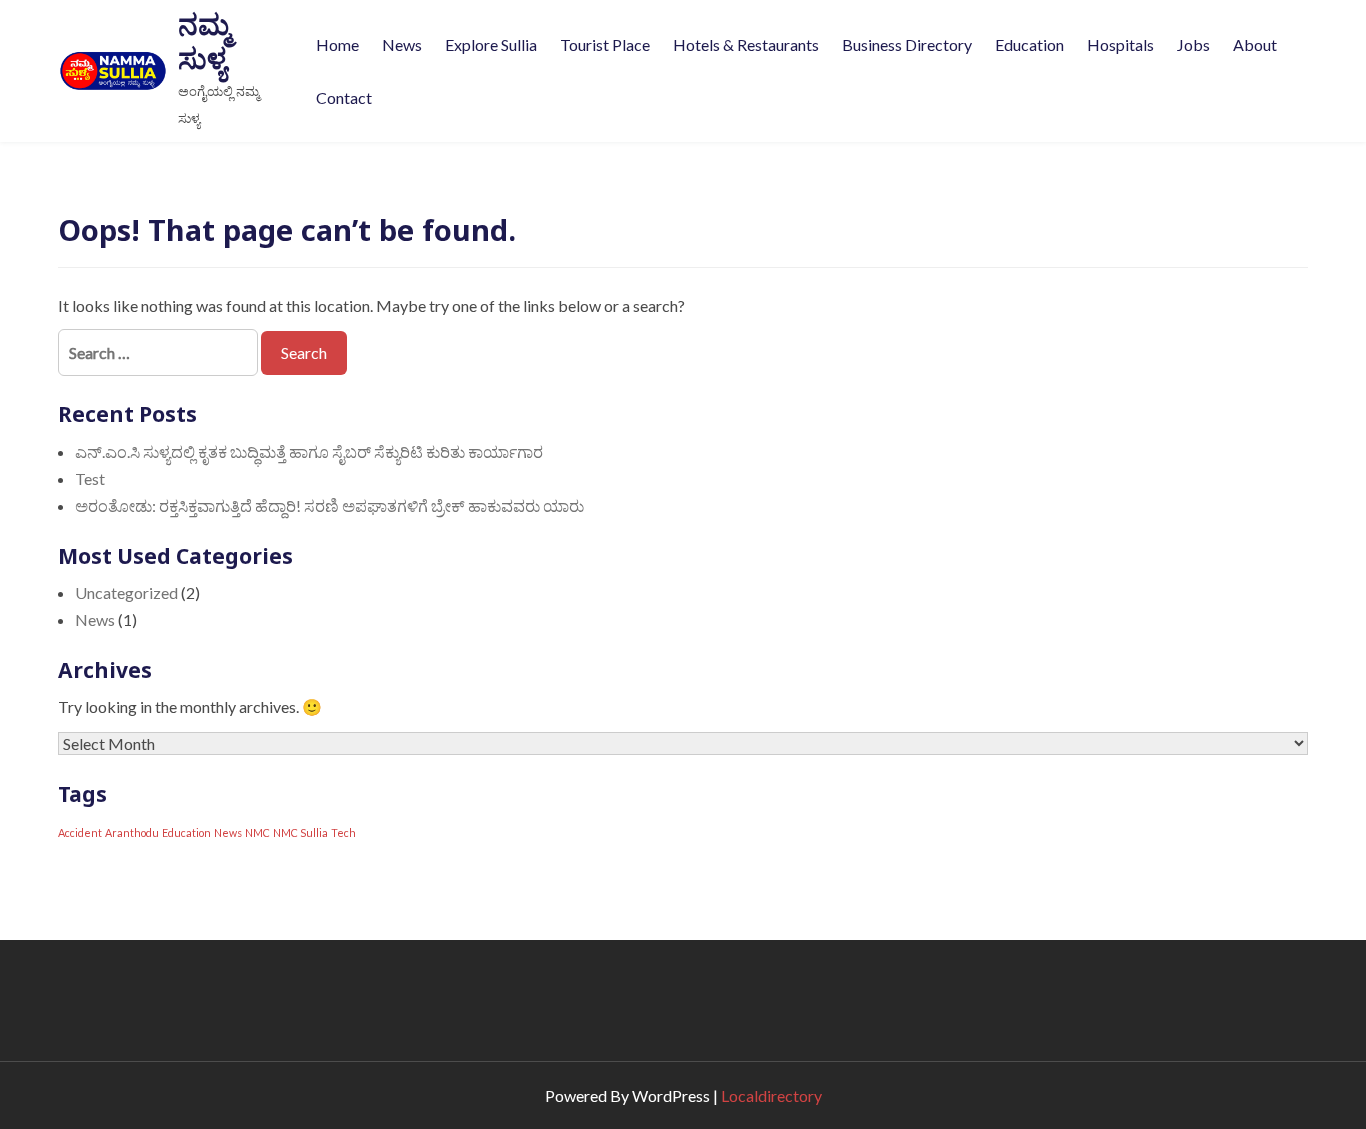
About (1255, 44)
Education (1029, 44)
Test (90, 478)
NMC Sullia (300, 832)
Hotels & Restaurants (746, 44)
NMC (257, 832)
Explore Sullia (491, 44)
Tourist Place (605, 44)
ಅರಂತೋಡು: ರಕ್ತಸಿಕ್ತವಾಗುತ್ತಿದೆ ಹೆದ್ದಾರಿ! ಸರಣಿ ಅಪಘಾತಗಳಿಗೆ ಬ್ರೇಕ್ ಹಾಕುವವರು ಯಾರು (329, 505)
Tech (343, 832)
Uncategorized (126, 592)
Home (337, 44)
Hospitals (1120, 44)
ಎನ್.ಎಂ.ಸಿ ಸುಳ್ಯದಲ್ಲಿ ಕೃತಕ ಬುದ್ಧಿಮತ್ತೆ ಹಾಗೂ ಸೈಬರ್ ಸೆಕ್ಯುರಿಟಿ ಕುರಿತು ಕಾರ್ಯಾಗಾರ (309, 451)
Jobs (1193, 44)
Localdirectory (771, 1095)
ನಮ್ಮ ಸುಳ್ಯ (204, 40)
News (402, 44)
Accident (80, 832)
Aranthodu (132, 832)
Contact (344, 97)
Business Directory (907, 44)
